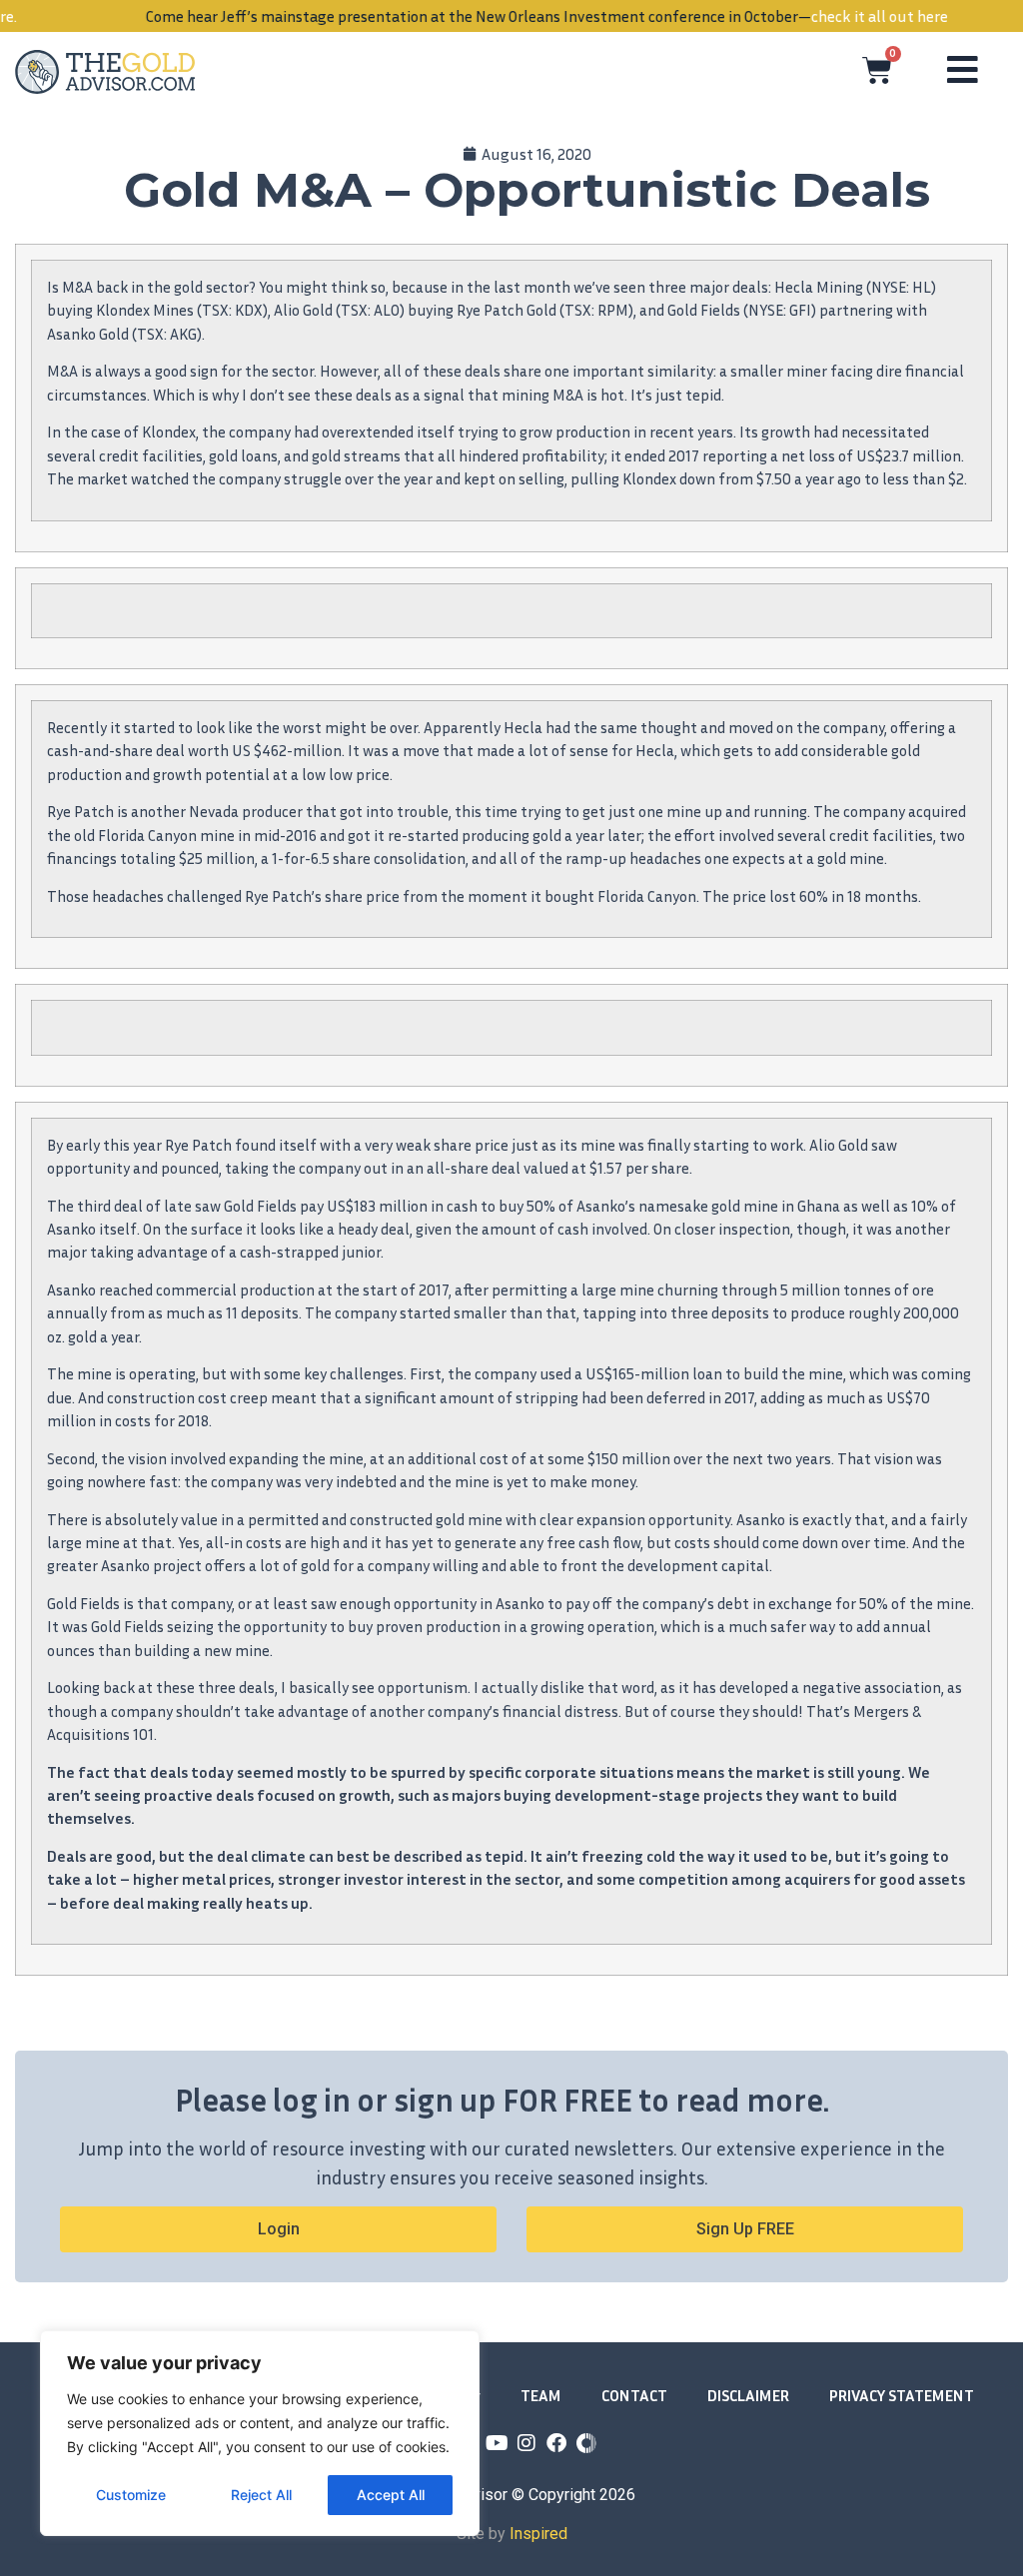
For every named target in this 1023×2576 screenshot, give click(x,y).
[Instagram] (526, 2443)
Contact (634, 2395)
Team (541, 2395)
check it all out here (845, 16)
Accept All (391, 2495)
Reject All (261, 2495)
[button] (745, 2229)
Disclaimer (748, 2395)
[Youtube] (497, 2443)
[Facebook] (556, 2443)
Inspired (538, 2534)
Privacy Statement (902, 2395)
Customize (131, 2495)
